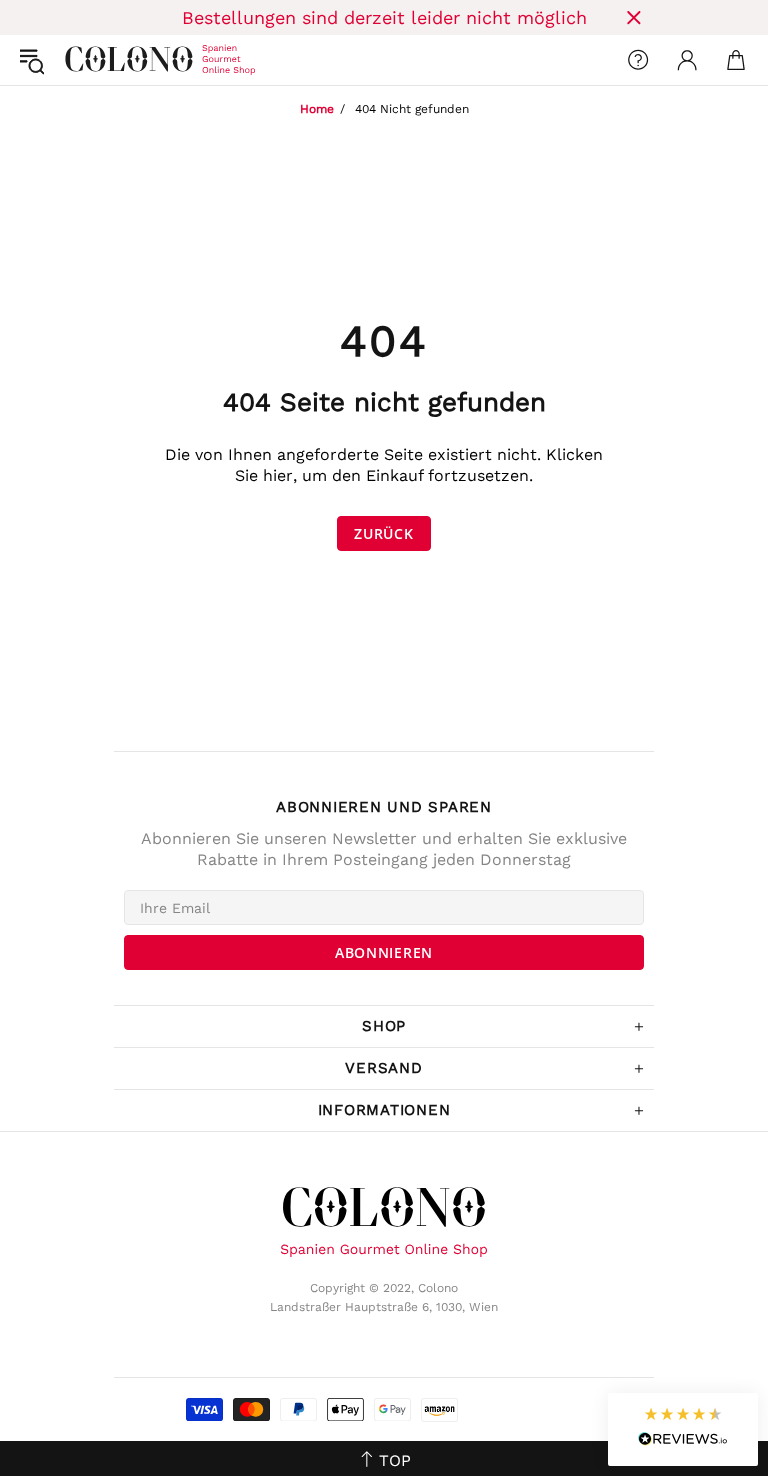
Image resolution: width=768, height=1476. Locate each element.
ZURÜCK (383, 533)
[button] (683, 1429)
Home (317, 109)
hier (278, 475)
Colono (81, 60)
